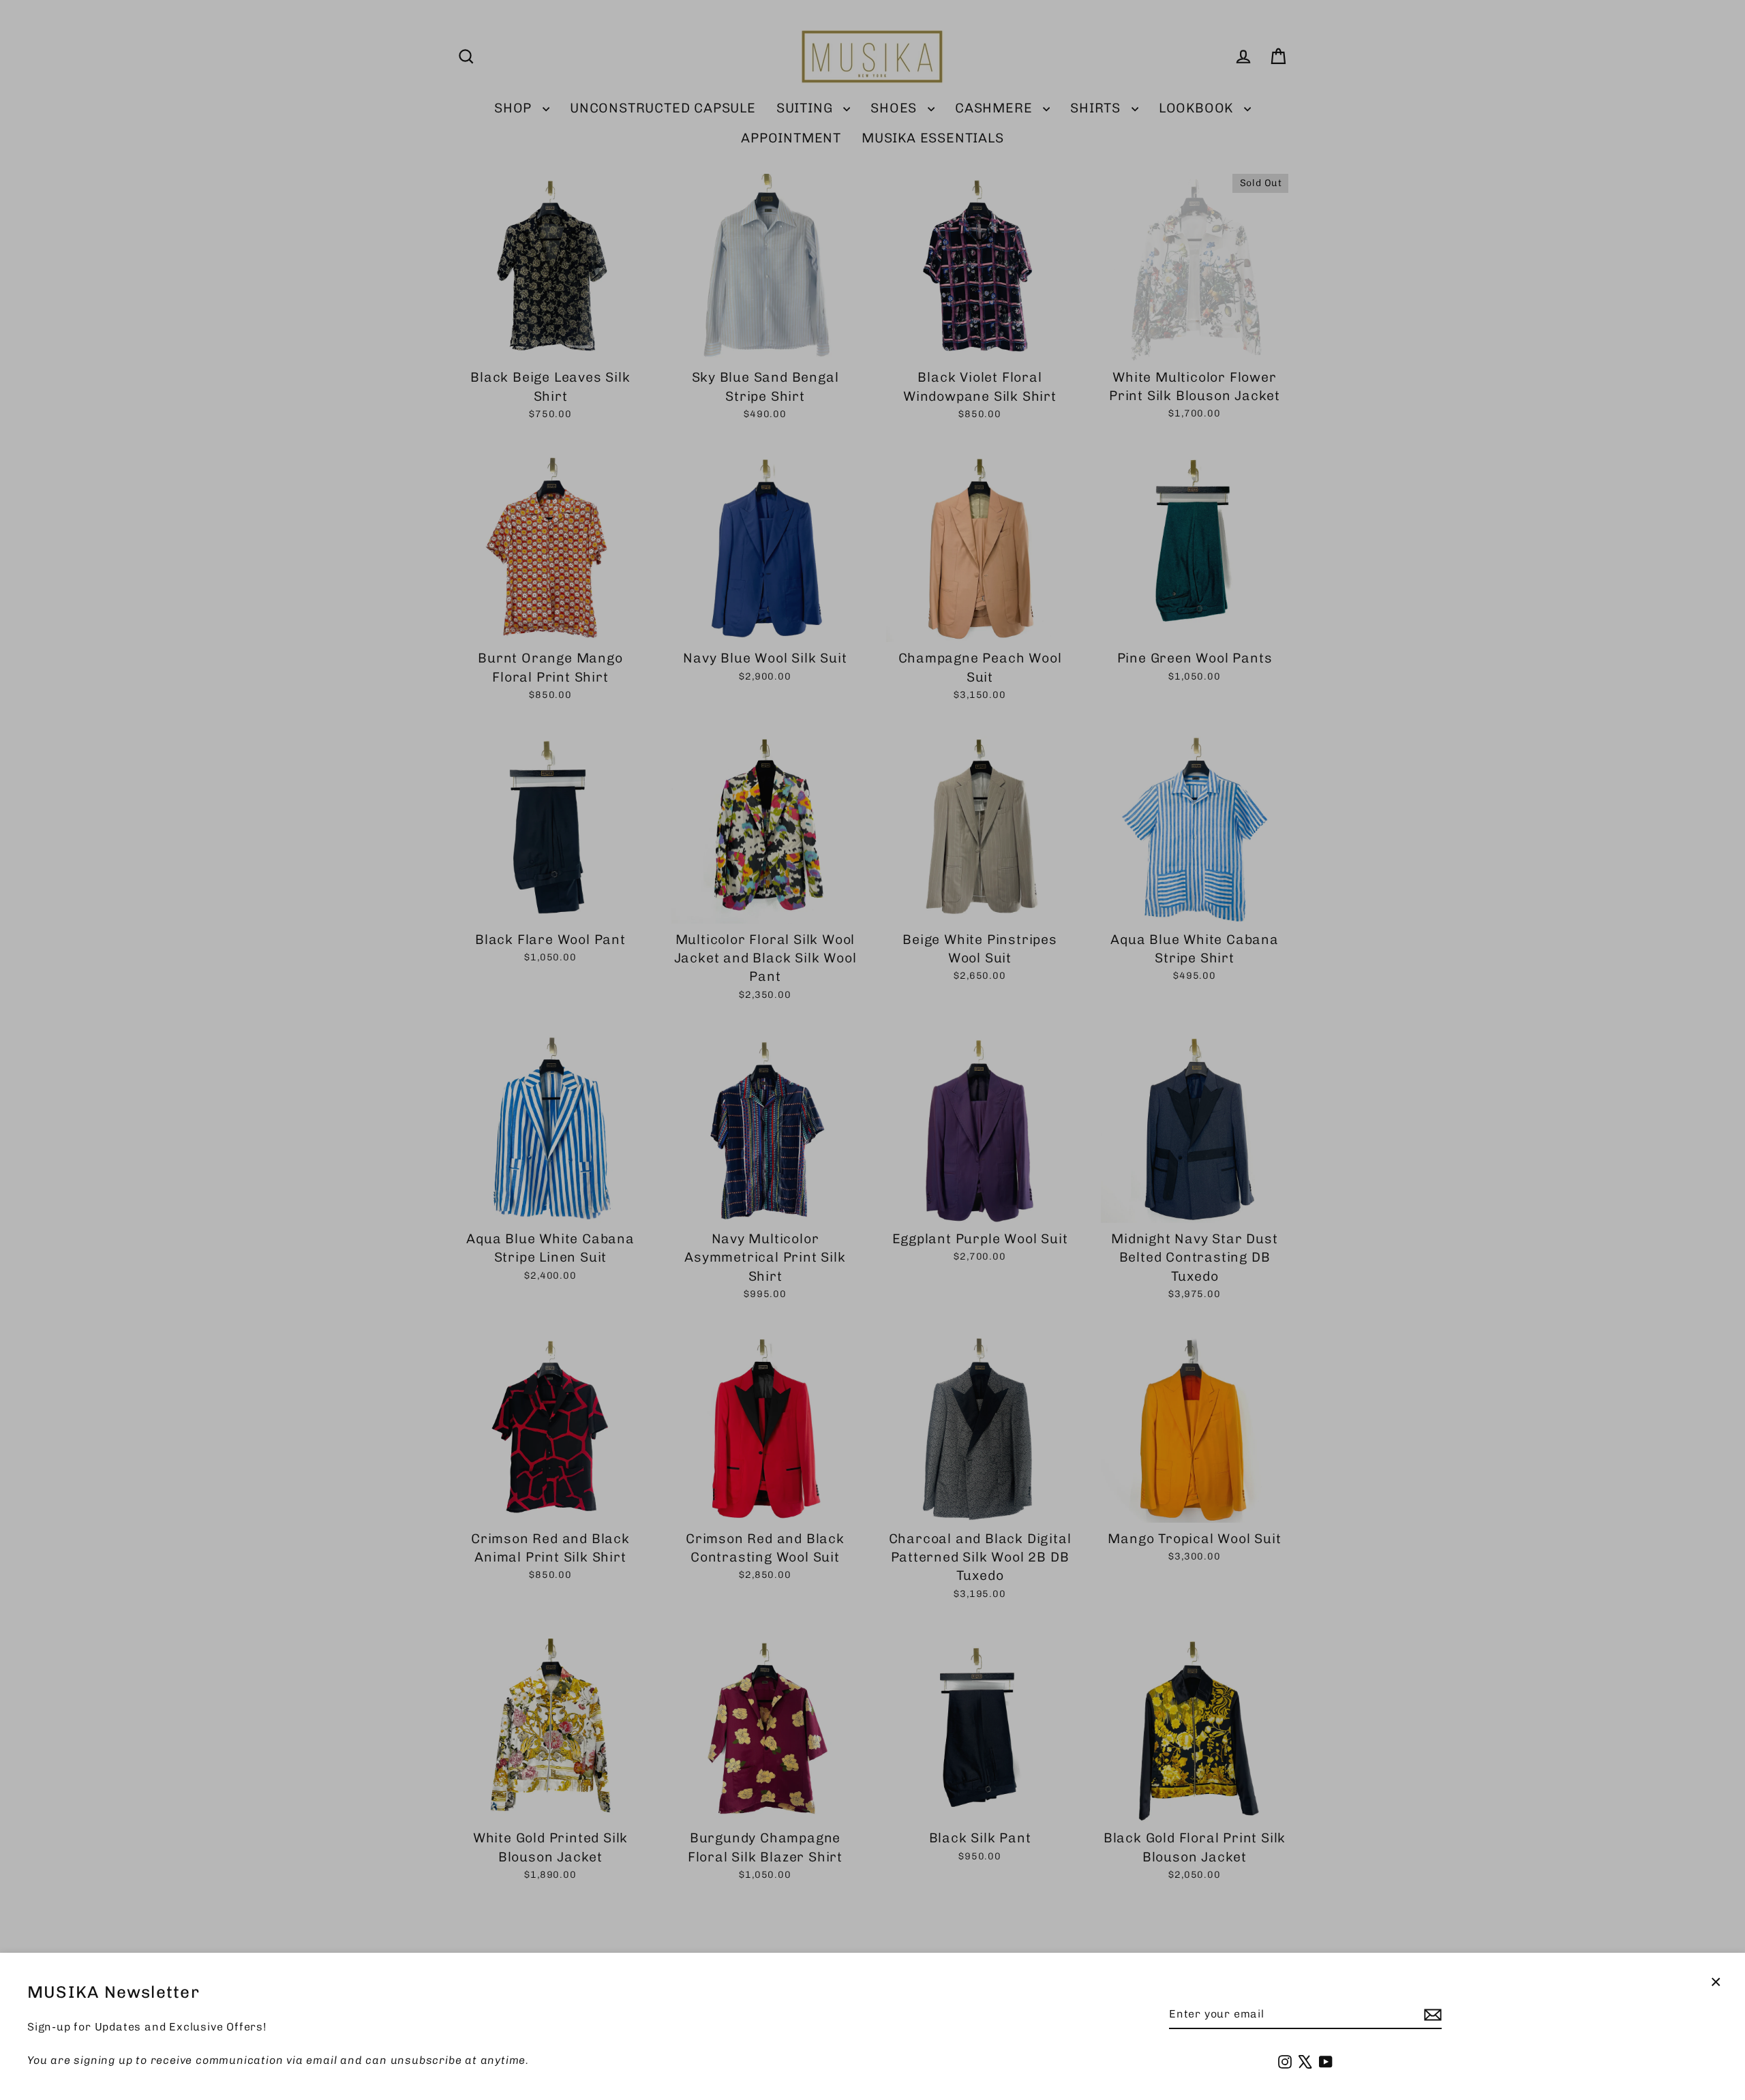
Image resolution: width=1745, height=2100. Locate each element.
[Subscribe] (1431, 2015)
